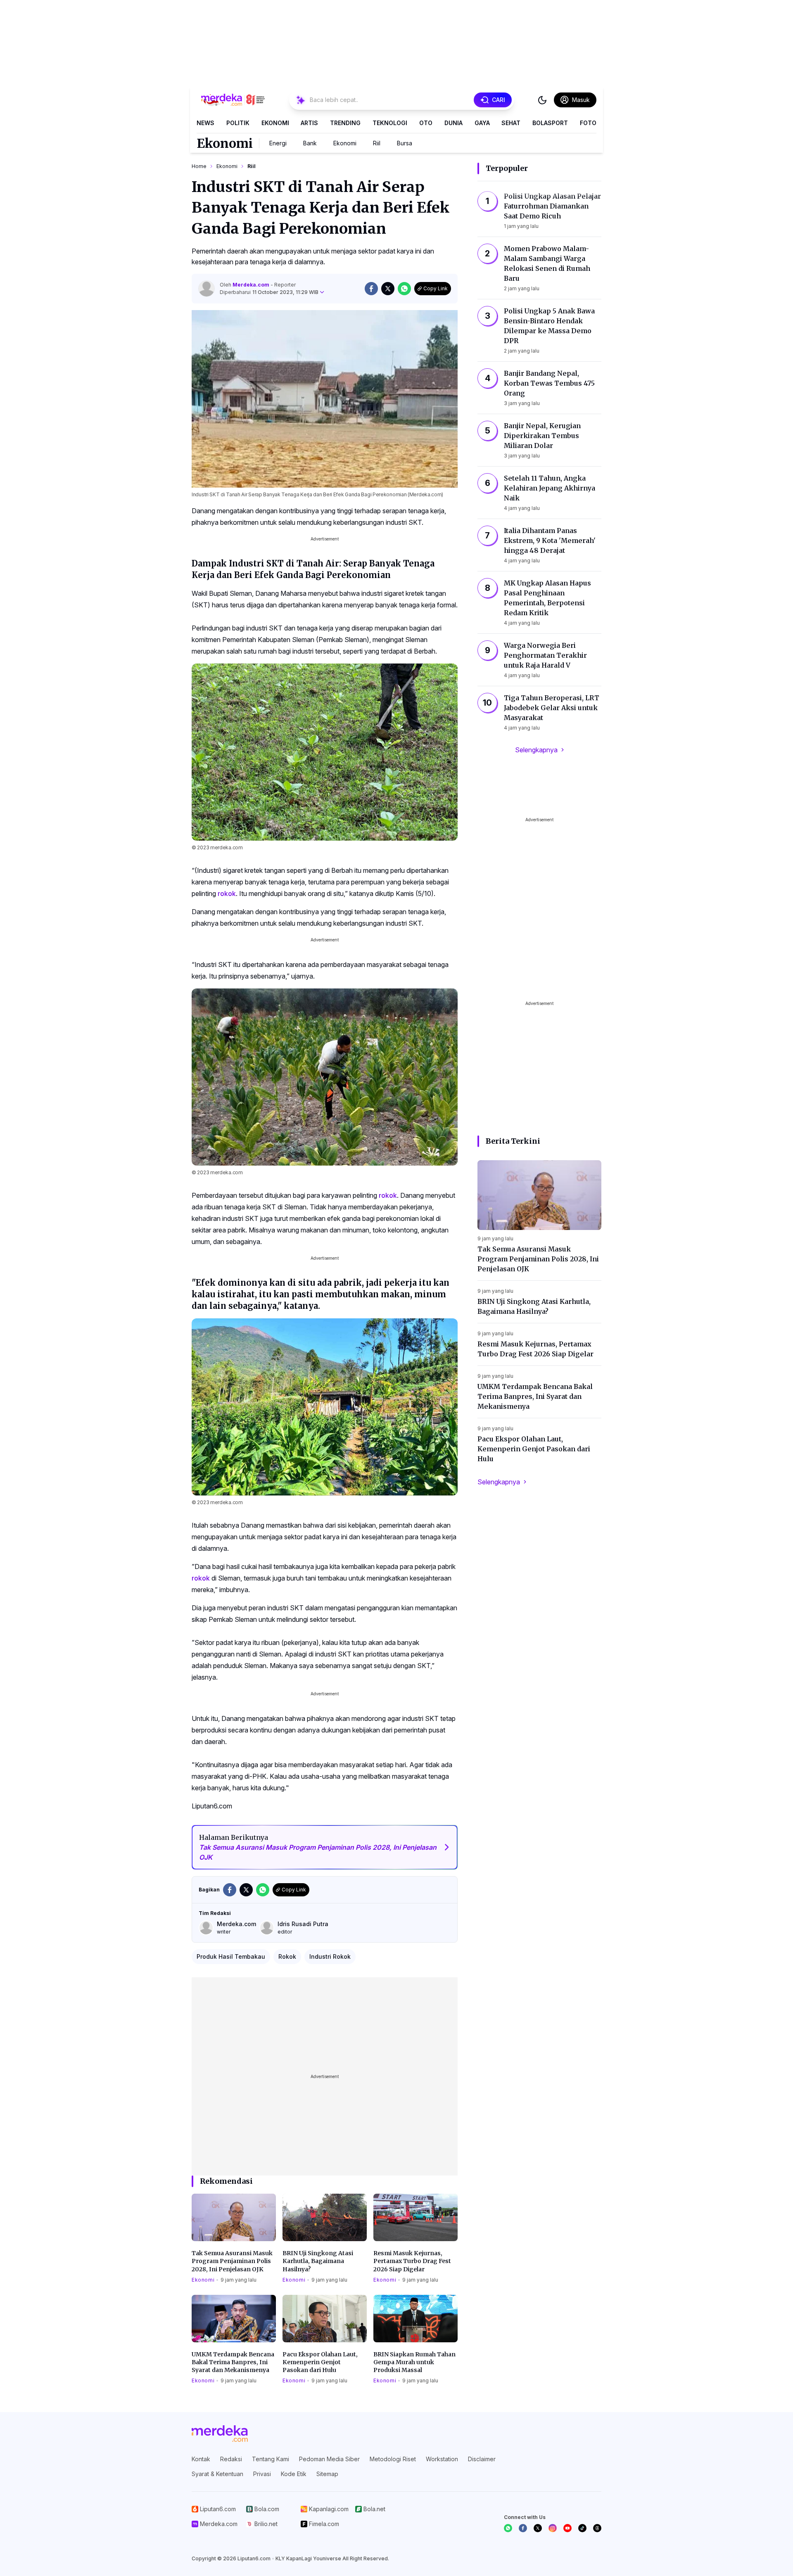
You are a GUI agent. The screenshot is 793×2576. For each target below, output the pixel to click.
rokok (227, 893)
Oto (426, 123)
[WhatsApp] (508, 2528)
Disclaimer (482, 2459)
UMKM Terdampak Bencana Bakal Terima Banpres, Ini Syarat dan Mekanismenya (233, 2362)
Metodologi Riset (393, 2459)
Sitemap (327, 2474)
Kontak (201, 2459)
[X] (538, 2528)
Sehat (511, 123)
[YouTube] (567, 2528)
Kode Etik (294, 2474)
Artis (309, 123)
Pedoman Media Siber (329, 2459)
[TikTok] (582, 2528)
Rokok (287, 1956)
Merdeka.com (252, 285)
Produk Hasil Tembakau (231, 1956)
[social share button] (371, 289)
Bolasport (550, 123)
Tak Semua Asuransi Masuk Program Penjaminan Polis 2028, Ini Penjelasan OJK (232, 2261)
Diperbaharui (269, 292)
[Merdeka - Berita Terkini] (233, 100)
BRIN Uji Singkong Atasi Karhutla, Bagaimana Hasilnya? (318, 2261)
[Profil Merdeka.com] (207, 289)
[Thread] (597, 2528)
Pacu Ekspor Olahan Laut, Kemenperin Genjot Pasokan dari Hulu (320, 2362)
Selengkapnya (536, 750)
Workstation (442, 2459)
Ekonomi (275, 123)
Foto (588, 123)
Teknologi (390, 123)
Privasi (262, 2474)
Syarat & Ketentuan (217, 2474)
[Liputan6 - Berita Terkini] (220, 2434)
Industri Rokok (330, 1956)
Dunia (453, 123)
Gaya (482, 123)
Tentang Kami (271, 2459)
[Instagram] (553, 2528)
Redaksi (231, 2459)
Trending (345, 123)
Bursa (405, 143)
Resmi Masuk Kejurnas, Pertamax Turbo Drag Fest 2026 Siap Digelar (412, 2261)
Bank (310, 143)
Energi (278, 143)
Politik (238, 123)
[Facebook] (523, 2528)
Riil (377, 143)
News (205, 123)
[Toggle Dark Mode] (542, 100)
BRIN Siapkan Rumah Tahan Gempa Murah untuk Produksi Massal (414, 2362)
